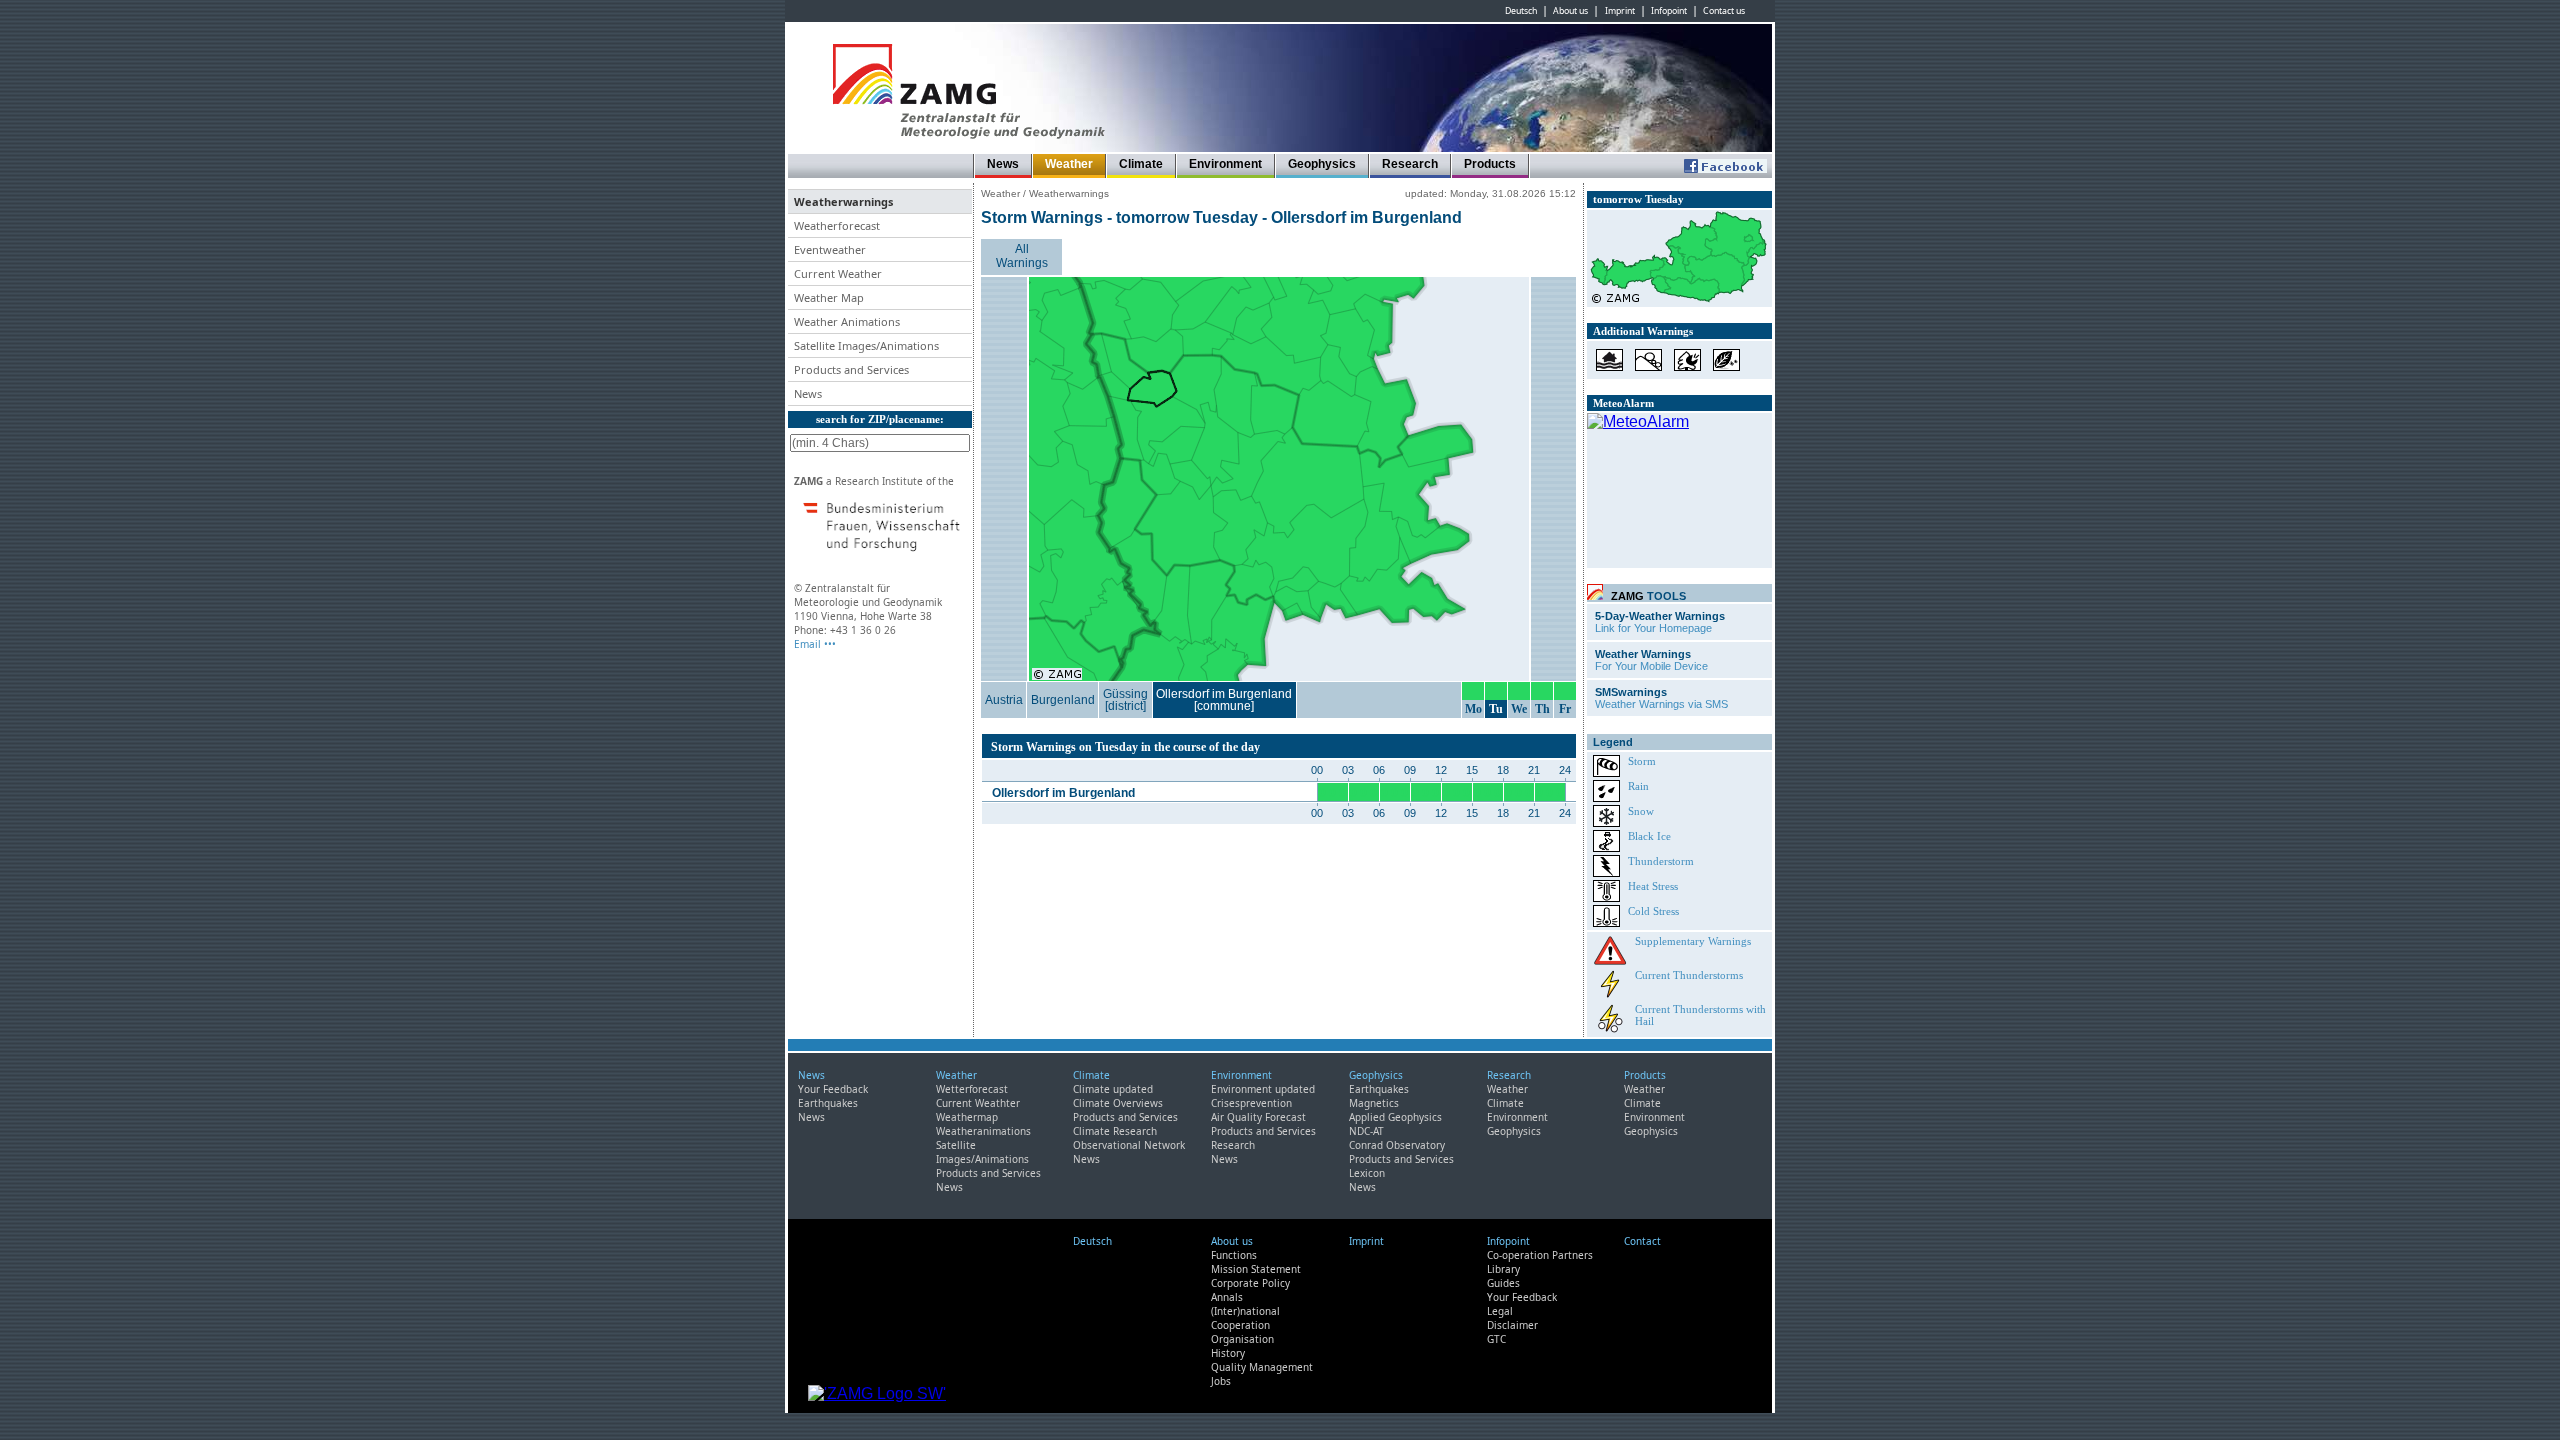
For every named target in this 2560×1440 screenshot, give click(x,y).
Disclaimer (1512, 1325)
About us (1570, 11)
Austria (1004, 700)
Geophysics (1322, 164)
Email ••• (815, 644)
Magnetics (1374, 1103)
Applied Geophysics (1395, 1117)
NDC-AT (1366, 1131)
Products (1490, 164)
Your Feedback (833, 1089)
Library (1503, 1269)
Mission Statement (1256, 1269)
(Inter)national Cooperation (1245, 1318)
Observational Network (1129, 1145)
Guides (1503, 1283)
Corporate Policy (1250, 1283)
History (1228, 1353)
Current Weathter (978, 1103)
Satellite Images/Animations (982, 1152)
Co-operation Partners (1540, 1255)
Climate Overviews (1118, 1103)
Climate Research (1115, 1131)
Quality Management (1262, 1367)
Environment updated (1263, 1089)
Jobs (1221, 1381)
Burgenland (1063, 700)
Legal (1500, 1311)
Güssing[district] (1125, 700)
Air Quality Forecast (1258, 1117)
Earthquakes (828, 1103)
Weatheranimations (983, 1131)
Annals (1227, 1297)
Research (1410, 164)
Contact (1642, 1241)
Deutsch (1521, 11)
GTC (1496, 1339)
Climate (1141, 164)
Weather (1069, 164)
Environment (1225, 164)
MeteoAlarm (1623, 403)
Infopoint (1669, 11)
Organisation (1242, 1339)
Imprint (1620, 11)
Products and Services (988, 1173)
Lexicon (1367, 1173)
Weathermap (967, 1117)
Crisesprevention (1251, 1103)
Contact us (1724, 11)
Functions (1234, 1255)
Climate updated (1113, 1089)
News (1003, 164)
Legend (1613, 742)
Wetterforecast (972, 1089)
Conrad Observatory (1397, 1145)
